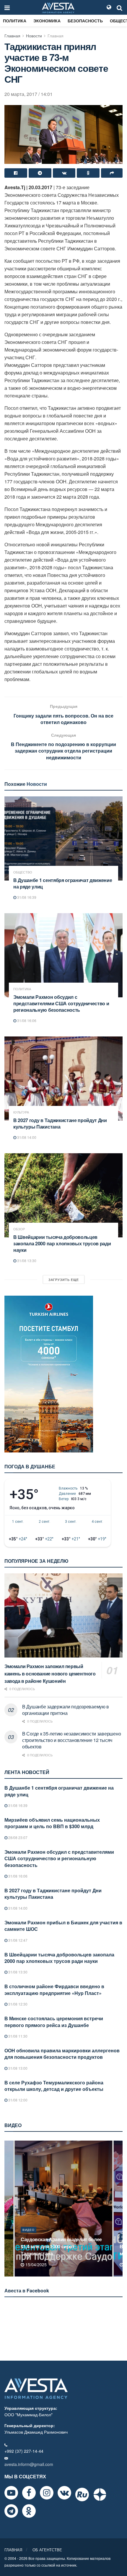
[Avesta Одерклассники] (29, 2511)
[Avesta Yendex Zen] (100, 2495)
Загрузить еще (64, 1279)
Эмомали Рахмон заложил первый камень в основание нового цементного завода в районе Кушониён (50, 1674)
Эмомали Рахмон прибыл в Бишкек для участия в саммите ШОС (63, 1926)
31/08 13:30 (26, 1260)
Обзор (19, 1229)
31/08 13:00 (17, 2068)
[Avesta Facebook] (29, 2493)
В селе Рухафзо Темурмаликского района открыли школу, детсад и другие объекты (54, 2086)
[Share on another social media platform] (112, 173)
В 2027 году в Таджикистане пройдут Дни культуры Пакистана (60, 1123)
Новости (34, 36)
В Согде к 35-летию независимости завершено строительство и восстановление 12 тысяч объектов (71, 1740)
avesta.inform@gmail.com (29, 2464)
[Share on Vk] (64, 173)
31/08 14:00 (26, 1137)
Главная (12, 36)
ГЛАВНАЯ (13, 2550)
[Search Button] (120, 7)
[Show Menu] (7, 7)
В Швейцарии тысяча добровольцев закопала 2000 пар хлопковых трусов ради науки (62, 1243)
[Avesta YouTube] (11, 2493)
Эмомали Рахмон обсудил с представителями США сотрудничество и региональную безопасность (61, 1003)
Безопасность (85, 21)
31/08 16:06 (26, 1020)
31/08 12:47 (17, 1940)
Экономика (47, 21)
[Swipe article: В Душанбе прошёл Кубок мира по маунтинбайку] (63, 2209)
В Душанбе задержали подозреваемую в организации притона (66, 1710)
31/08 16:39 (26, 897)
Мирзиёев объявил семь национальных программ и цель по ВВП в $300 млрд (52, 1823)
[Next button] (119, 2209)
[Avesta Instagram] (47, 2493)
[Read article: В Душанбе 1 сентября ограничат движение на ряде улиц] (63, 838)
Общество (23, 872)
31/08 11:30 (17, 2036)
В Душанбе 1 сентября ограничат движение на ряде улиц (63, 883)
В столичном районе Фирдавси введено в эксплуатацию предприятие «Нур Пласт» (54, 1990)
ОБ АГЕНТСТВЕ (47, 2550)
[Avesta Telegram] (11, 2511)
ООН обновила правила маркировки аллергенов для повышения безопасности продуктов (62, 2054)
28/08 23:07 (17, 1837)
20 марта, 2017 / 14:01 (29, 94)
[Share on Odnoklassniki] (88, 173)
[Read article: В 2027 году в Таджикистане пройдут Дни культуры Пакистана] (63, 1079)
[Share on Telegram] (40, 173)
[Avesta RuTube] (82, 2495)
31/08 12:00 (17, 2100)
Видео (29, 2237)
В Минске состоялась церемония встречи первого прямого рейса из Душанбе (54, 2022)
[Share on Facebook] (16, 173)
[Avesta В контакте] (64, 2493)
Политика (15, 21)
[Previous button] (8, 2209)
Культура (21, 1112)
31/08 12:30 (17, 2004)
